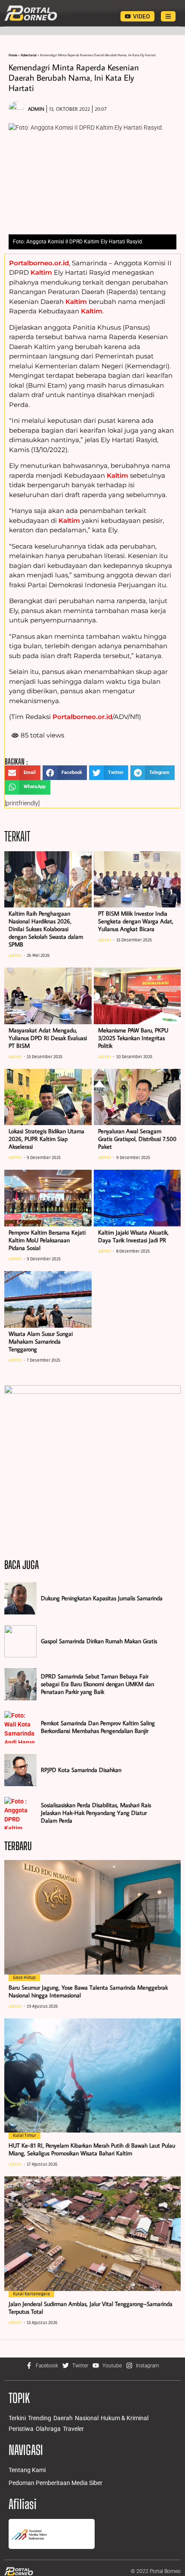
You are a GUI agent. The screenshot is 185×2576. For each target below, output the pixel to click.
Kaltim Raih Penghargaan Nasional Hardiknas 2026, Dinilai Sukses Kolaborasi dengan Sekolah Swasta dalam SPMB (46, 929)
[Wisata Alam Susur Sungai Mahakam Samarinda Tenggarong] (48, 1299)
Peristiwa (21, 2429)
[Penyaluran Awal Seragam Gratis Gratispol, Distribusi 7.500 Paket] (137, 1097)
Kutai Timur (25, 2136)
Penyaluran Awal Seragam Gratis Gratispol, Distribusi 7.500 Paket (137, 1139)
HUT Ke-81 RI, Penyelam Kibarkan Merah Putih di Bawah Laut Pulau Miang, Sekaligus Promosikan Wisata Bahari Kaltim (92, 2149)
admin (15, 956)
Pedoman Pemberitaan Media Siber (55, 2483)
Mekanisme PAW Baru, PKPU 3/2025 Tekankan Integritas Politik (133, 1038)
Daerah (63, 2418)
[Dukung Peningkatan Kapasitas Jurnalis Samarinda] (20, 1598)
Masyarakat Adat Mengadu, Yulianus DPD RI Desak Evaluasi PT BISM (48, 1038)
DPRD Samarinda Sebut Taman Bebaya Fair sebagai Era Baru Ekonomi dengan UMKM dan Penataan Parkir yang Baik (97, 1684)
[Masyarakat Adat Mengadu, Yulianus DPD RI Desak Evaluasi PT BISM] (48, 996)
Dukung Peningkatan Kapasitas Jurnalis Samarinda (102, 1598)
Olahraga (48, 2429)
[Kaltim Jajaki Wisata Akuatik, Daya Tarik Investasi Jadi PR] (137, 1198)
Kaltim (41, 272)
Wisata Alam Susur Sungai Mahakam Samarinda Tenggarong (41, 1341)
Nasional (87, 2418)
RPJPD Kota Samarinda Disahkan (81, 1770)
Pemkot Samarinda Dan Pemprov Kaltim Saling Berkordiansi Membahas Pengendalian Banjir (98, 1727)
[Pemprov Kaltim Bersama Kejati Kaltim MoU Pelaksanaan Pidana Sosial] (48, 1198)
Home (13, 55)
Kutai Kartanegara (31, 2294)
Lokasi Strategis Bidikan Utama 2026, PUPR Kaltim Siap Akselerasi (46, 1139)
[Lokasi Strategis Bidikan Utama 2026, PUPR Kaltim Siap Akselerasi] (48, 1097)
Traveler (73, 2429)
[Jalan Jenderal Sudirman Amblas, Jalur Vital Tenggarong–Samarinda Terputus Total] (92, 2234)
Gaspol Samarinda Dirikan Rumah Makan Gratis (99, 1641)
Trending (40, 2418)
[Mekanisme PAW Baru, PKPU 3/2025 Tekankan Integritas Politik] (137, 996)
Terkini (17, 2418)
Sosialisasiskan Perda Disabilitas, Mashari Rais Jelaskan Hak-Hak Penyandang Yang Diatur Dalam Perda (96, 1813)
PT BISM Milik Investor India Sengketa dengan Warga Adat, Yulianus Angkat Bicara (136, 921)
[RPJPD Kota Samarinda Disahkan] (20, 1770)
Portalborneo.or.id (39, 263)
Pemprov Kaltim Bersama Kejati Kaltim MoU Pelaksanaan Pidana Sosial (47, 1240)
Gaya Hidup (24, 1978)
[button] (23, 773)
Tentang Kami (27, 2470)
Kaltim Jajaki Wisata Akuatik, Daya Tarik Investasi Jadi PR (133, 1236)
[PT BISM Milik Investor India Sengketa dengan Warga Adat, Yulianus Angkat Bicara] (137, 880)
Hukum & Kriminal (125, 2418)
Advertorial (29, 55)
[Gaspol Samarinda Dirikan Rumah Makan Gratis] (20, 1641)
